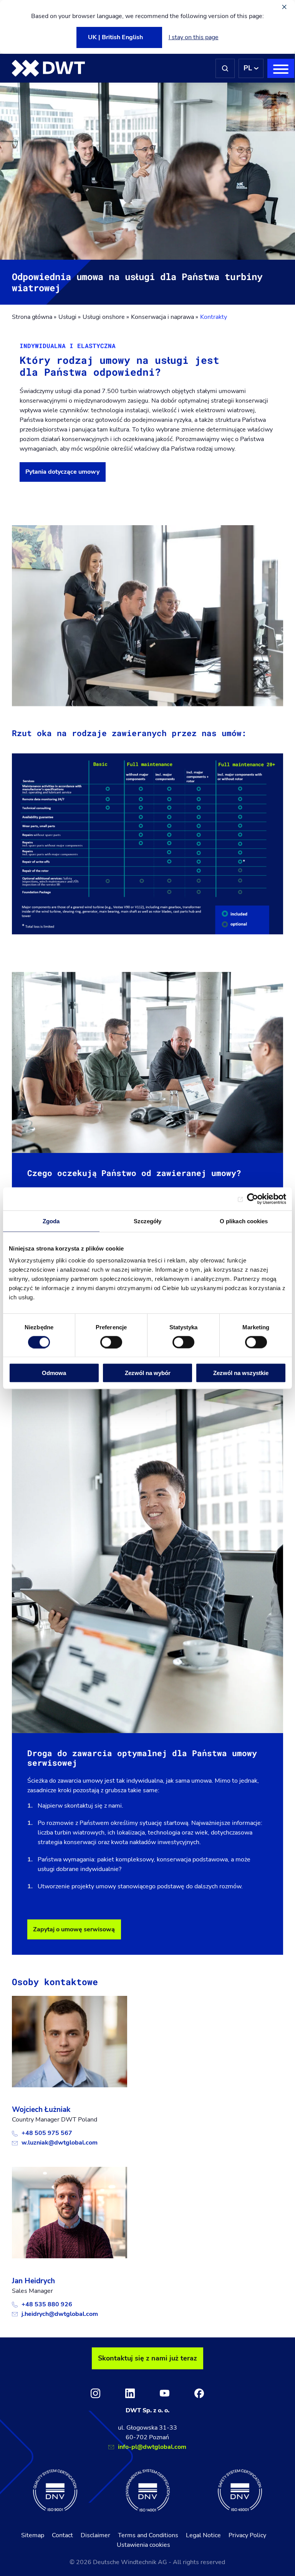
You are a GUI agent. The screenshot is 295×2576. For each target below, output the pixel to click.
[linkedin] (130, 2393)
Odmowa (54, 1373)
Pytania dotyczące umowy (62, 472)
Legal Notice (203, 2535)
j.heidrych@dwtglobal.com (60, 2314)
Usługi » (70, 317)
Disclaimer (95, 2535)
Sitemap (33, 2535)
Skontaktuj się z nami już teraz (147, 2358)
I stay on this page (194, 37)
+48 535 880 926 (47, 2304)
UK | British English (115, 37)
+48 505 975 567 (47, 2133)
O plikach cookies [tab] (244, 1221)
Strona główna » (34, 317)
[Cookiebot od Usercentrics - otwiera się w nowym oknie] (253, 1199)
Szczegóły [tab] (148, 1221)
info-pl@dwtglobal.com (152, 2447)
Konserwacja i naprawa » (165, 317)
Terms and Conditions (148, 2535)
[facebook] (199, 2393)
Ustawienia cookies (143, 2545)
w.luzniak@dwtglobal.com (60, 2143)
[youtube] (165, 2393)
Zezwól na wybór (148, 1373)
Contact (62, 2535)
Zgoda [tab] (51, 1221)
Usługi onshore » (106, 317)
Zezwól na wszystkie (241, 1373)
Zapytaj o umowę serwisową (74, 1929)
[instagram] (95, 2393)
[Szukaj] (225, 68)
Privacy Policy (247, 2535)
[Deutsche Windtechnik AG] (48, 68)
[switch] (111, 1342)
